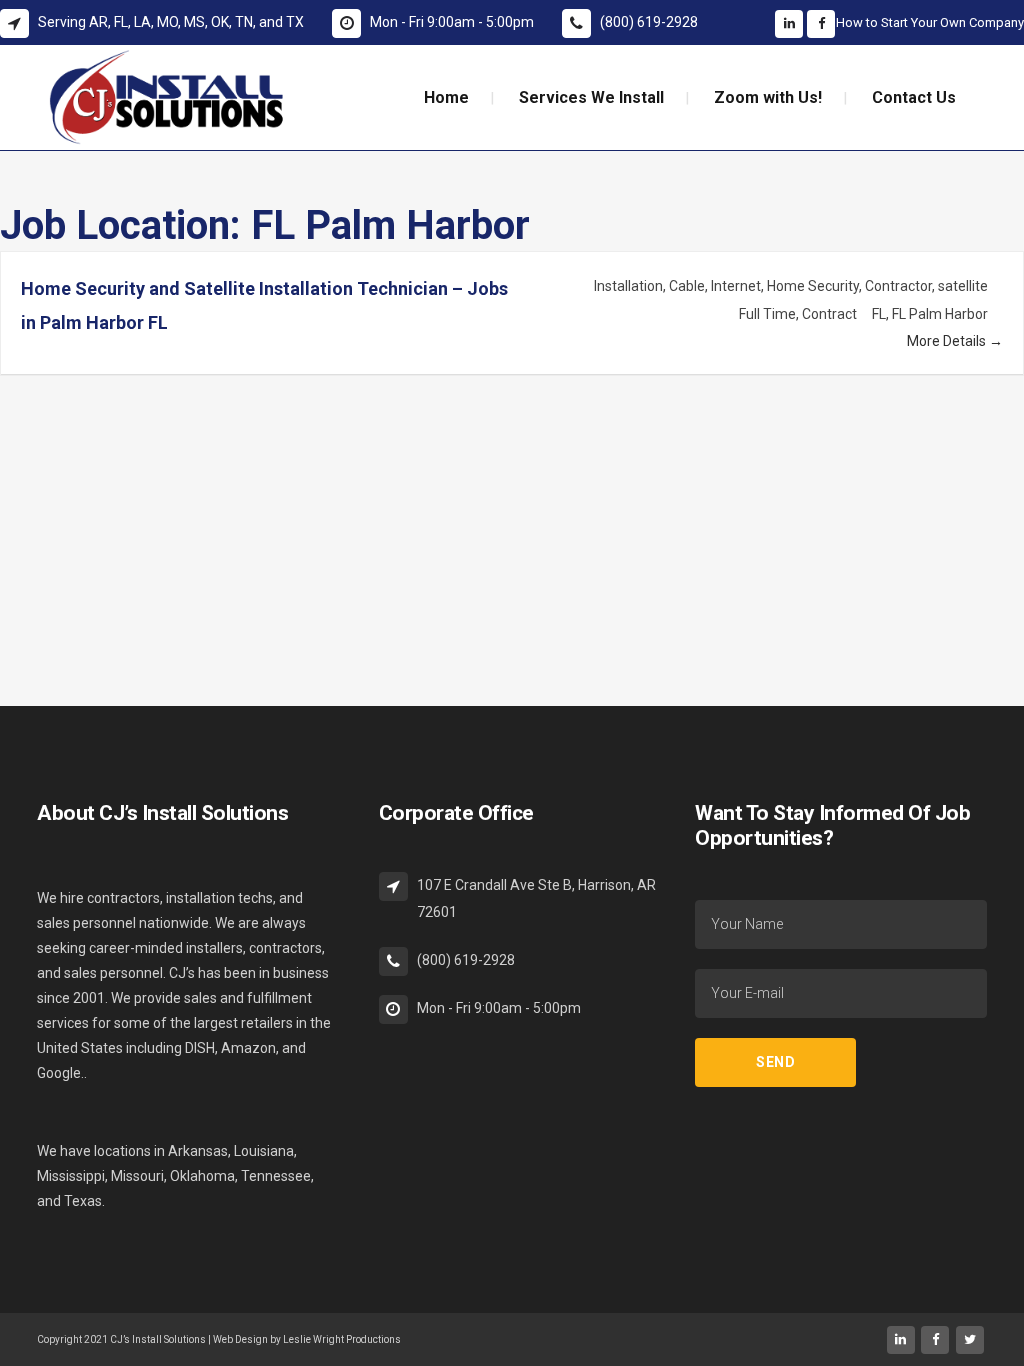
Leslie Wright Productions (342, 1339)
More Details (948, 341)
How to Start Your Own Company (930, 22)
